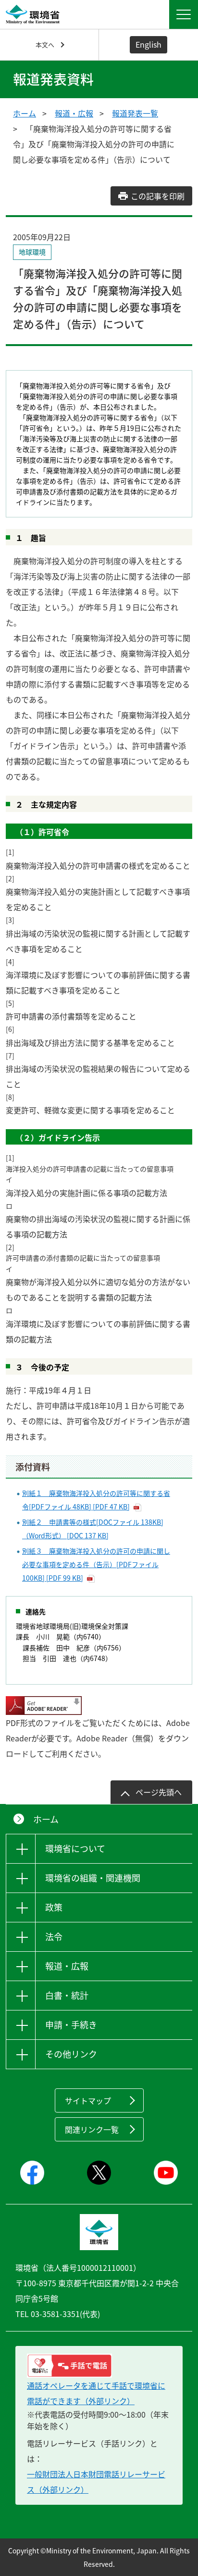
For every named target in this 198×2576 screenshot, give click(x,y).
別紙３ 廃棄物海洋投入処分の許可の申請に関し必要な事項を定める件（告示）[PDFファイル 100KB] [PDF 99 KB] (96, 1564)
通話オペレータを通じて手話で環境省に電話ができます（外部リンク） (96, 2393)
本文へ (45, 45)
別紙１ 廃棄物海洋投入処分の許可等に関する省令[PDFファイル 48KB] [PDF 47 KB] (96, 1500)
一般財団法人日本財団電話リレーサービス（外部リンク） (96, 2482)
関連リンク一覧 (92, 2129)
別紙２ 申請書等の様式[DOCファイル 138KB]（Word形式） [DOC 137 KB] (93, 1529)
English (148, 44)
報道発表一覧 (135, 113)
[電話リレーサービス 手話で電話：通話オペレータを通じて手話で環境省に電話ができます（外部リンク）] (99, 2366)
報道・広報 (74, 113)
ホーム (25, 113)
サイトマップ (88, 2100)
